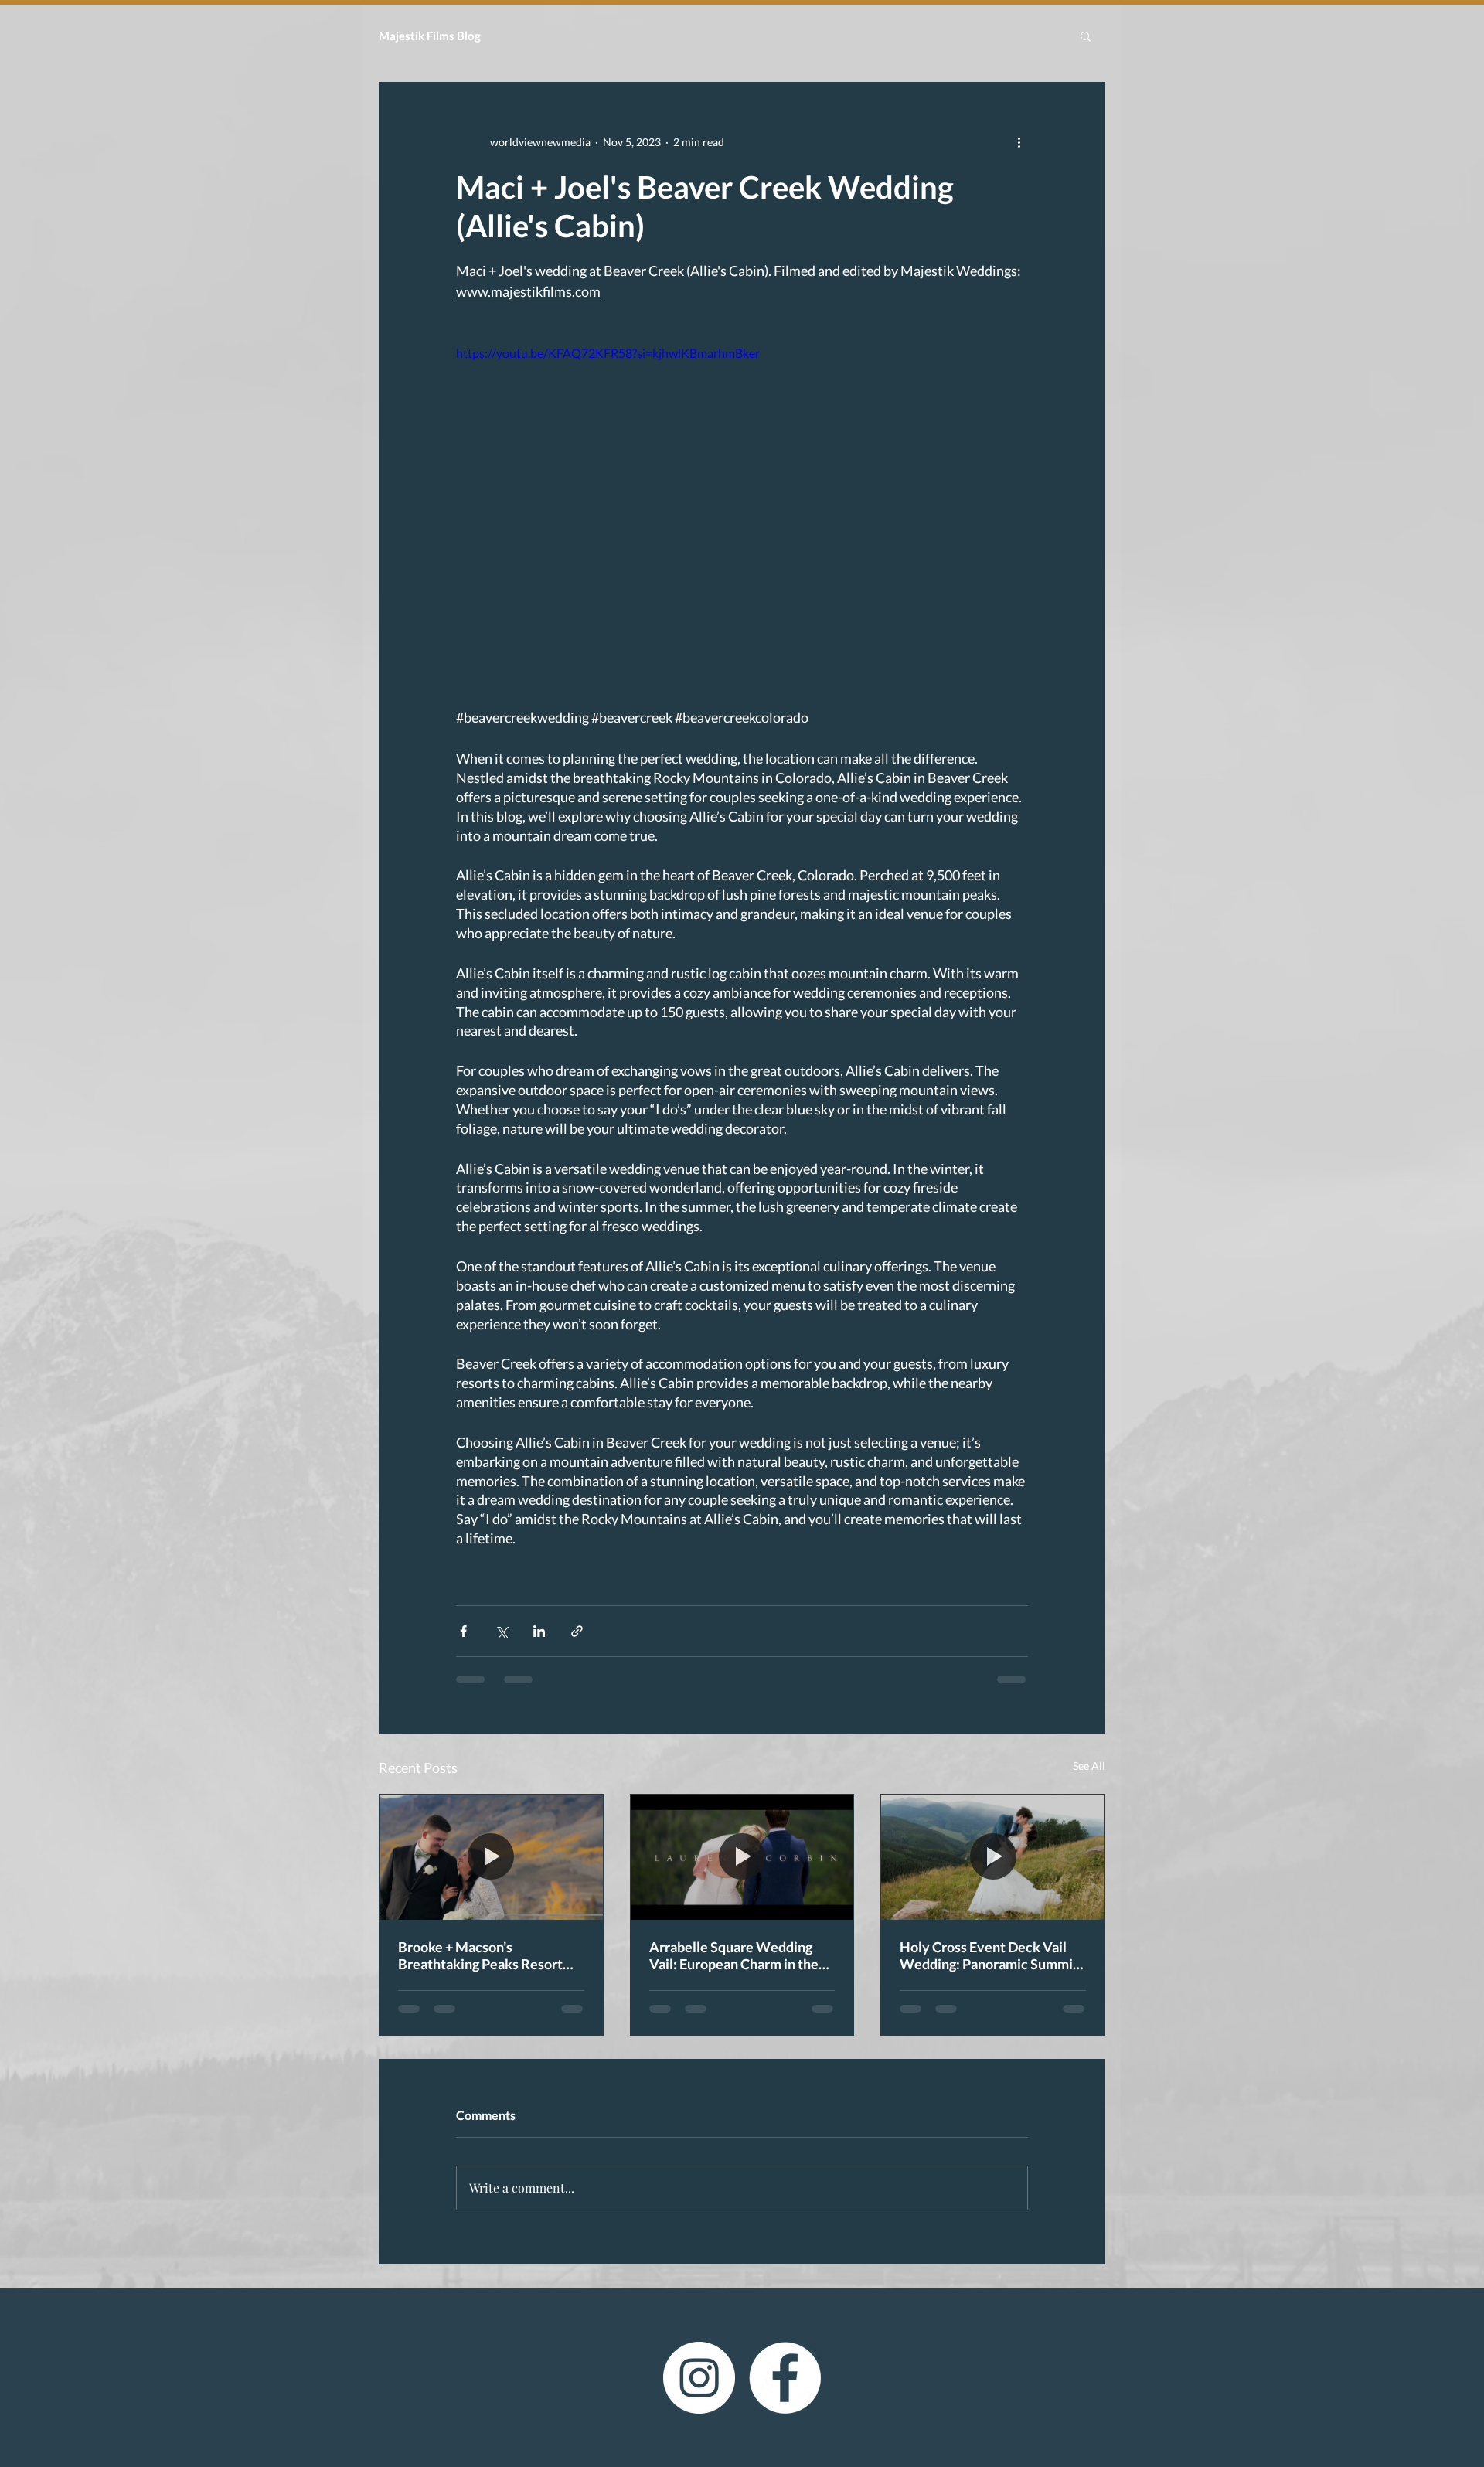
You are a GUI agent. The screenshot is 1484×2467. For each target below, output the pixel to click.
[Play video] (742, 505)
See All (1089, 1766)
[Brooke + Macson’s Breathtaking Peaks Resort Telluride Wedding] (491, 1857)
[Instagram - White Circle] (699, 2390)
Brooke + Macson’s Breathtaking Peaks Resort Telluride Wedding (480, 1955)
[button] (1086, 36)
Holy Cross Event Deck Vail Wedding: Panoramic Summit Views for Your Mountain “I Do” (989, 1955)
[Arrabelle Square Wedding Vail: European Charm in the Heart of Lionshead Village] (742, 1857)
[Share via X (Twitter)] (501, 1631)
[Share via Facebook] (463, 1631)
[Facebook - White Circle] (785, 2390)
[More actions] (1019, 141)
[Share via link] (577, 1631)
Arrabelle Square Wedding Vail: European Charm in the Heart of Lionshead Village (734, 1955)
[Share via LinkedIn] (539, 1631)
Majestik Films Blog (430, 36)
